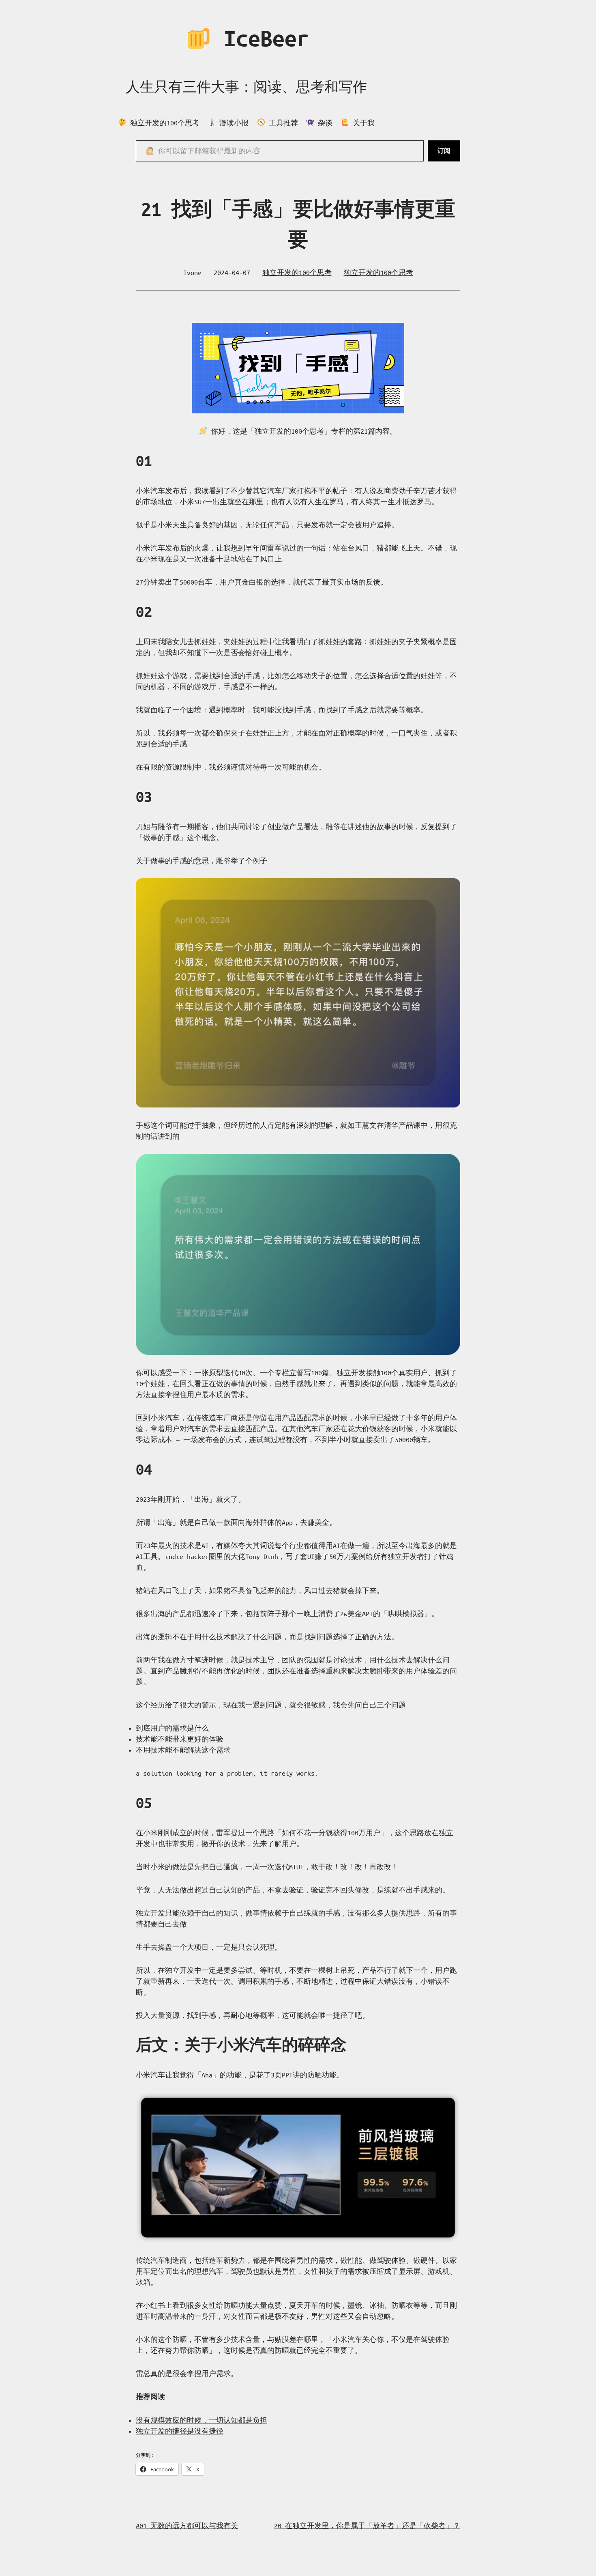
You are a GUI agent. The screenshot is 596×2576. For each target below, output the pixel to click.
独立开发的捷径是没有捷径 (180, 2431)
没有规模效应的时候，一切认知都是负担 (202, 2420)
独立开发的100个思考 (297, 272)
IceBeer (260, 38)
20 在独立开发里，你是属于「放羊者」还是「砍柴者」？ (367, 2525)
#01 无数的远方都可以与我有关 (187, 2525)
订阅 (444, 151)
